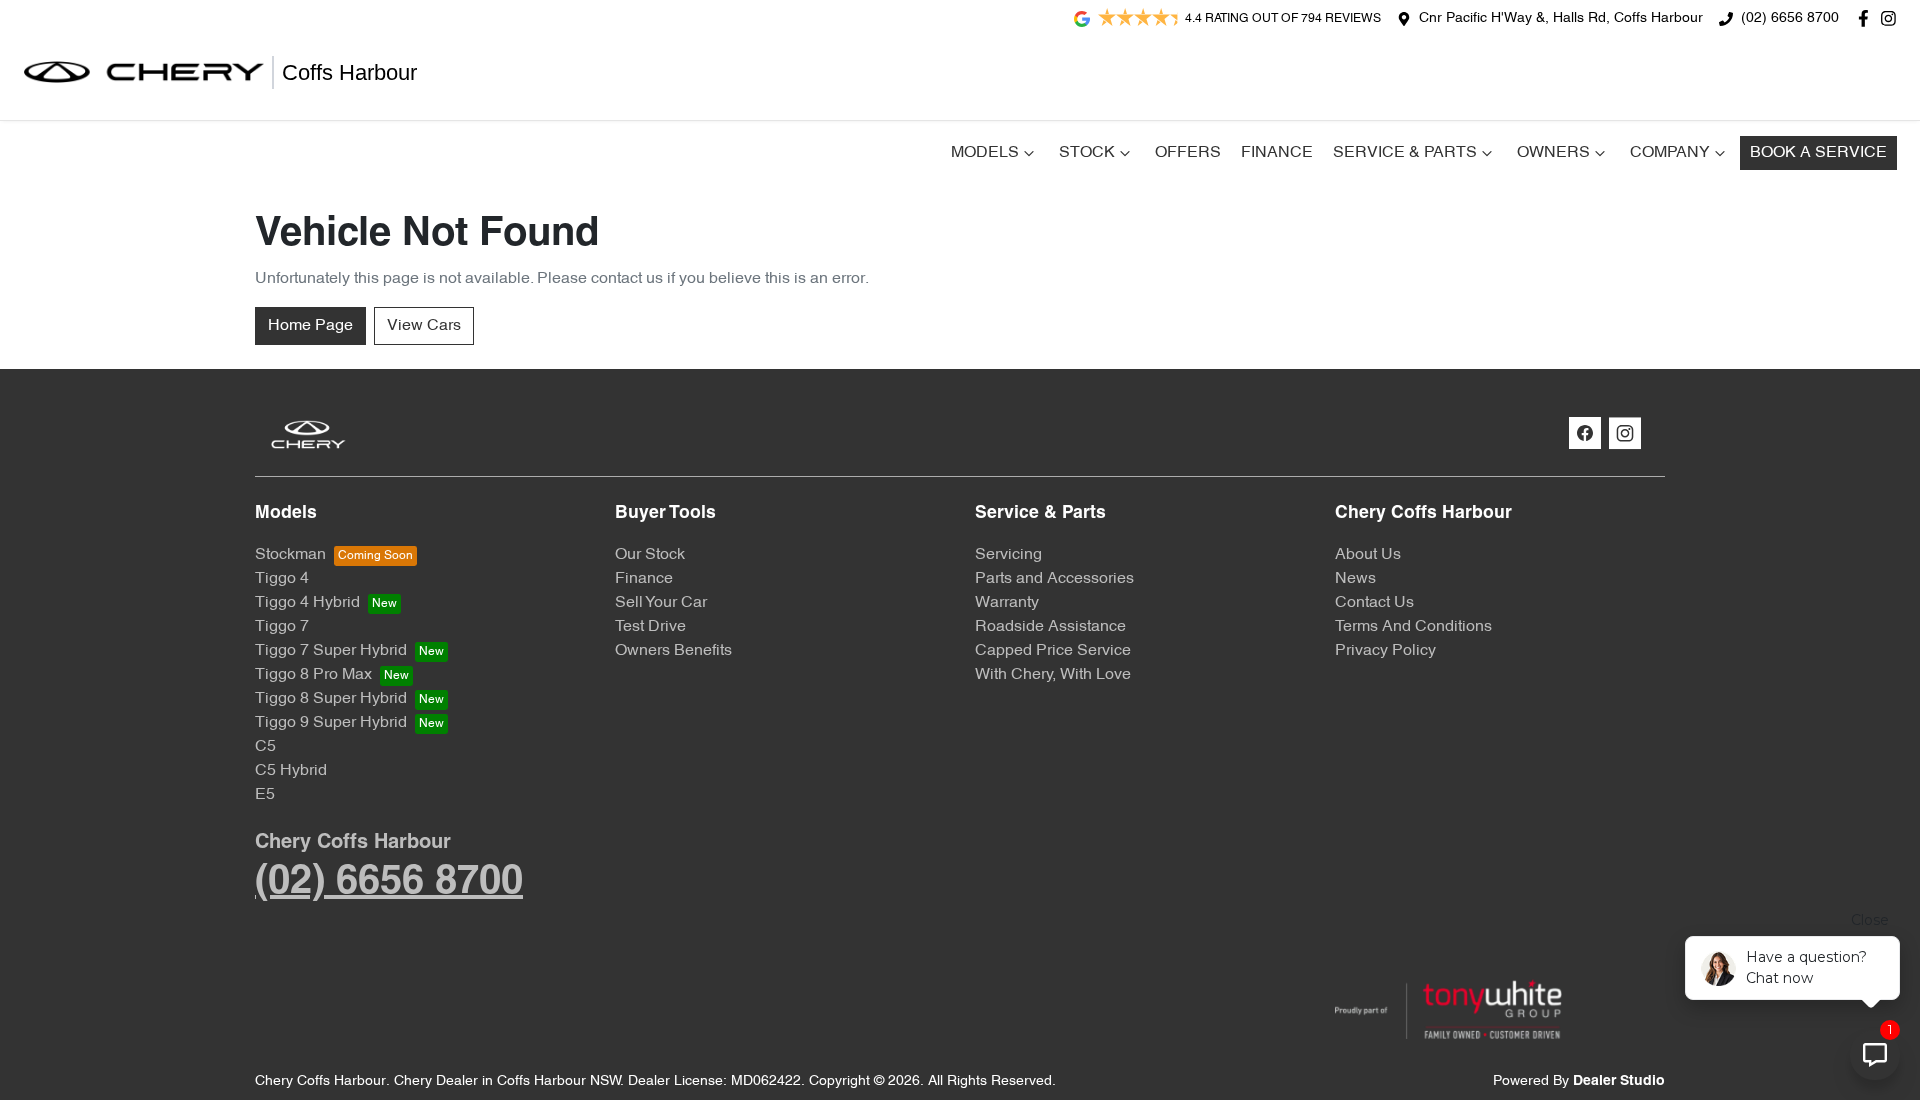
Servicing (1008, 555)
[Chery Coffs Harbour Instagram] (1892, 18)
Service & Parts (1405, 153)
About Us (1368, 555)
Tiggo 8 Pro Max (313, 675)
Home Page (310, 326)
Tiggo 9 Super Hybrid (331, 723)
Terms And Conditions (1413, 627)
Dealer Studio (1619, 1081)
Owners (1553, 153)
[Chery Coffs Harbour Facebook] (1867, 18)
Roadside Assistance (1050, 627)
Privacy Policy (1385, 651)
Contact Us (1374, 603)
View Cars (424, 326)
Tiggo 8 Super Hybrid (331, 699)
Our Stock (650, 555)
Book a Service (1818, 153)
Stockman (290, 555)
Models (985, 153)
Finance (1277, 153)
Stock (1087, 153)
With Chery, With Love (1053, 675)
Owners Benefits (673, 651)
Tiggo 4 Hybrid (307, 603)
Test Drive (650, 627)
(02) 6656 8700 (1790, 18)
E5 (265, 795)
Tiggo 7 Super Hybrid (331, 651)
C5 (265, 747)
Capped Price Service (1053, 651)
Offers (1188, 153)
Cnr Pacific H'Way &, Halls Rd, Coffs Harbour (1561, 18)
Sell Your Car (661, 603)
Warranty (1007, 603)
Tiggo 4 (282, 579)
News (1355, 579)
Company (1670, 153)
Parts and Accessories (1054, 579)
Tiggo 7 (282, 627)
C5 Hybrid (291, 771)
